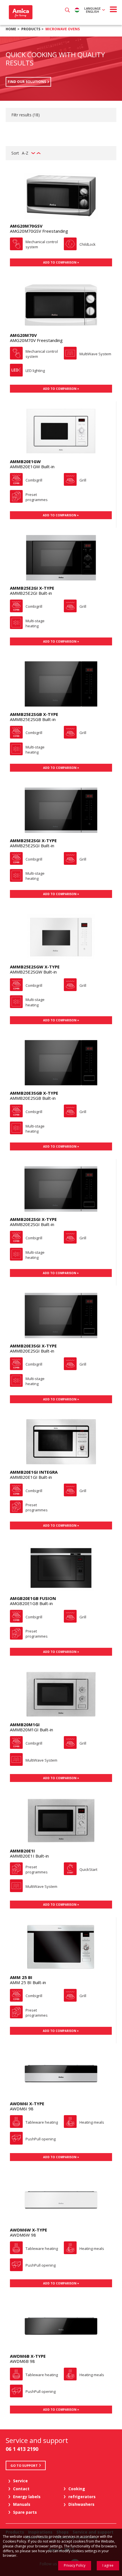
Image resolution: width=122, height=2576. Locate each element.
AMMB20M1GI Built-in (31, 1730)
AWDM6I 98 (22, 2109)
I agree (108, 2565)
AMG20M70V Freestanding (36, 340)
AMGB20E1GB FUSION (33, 1598)
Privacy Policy (75, 2565)
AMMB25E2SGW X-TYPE (35, 967)
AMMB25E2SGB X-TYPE (34, 714)
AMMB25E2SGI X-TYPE (33, 840)
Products (31, 29)
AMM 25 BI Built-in (28, 1982)
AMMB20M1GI (25, 1725)
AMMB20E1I (22, 1851)
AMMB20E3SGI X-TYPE (33, 1346)
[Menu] (113, 9)
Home (11, 29)
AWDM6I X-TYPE (27, 2104)
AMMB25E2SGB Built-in (33, 719)
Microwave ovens (63, 29)
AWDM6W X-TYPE (29, 2230)
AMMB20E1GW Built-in (32, 467)
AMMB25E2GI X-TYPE (32, 588)
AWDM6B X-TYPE (28, 2356)
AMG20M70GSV (26, 226)
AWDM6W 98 (23, 2235)
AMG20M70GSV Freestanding (39, 231)
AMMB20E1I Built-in (29, 1856)
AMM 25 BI (21, 1977)
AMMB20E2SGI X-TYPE (33, 1219)
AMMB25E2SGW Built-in (33, 972)
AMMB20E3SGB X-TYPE (34, 1093)
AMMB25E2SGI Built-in (32, 846)
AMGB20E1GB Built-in (31, 1603)
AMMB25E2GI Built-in (31, 593)
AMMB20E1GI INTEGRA (34, 1472)
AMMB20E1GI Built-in (31, 1477)
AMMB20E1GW (25, 461)
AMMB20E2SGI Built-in (32, 1224)
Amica (20, 12)
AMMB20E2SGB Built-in (33, 1098)
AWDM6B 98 (22, 2361)
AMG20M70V (23, 335)
